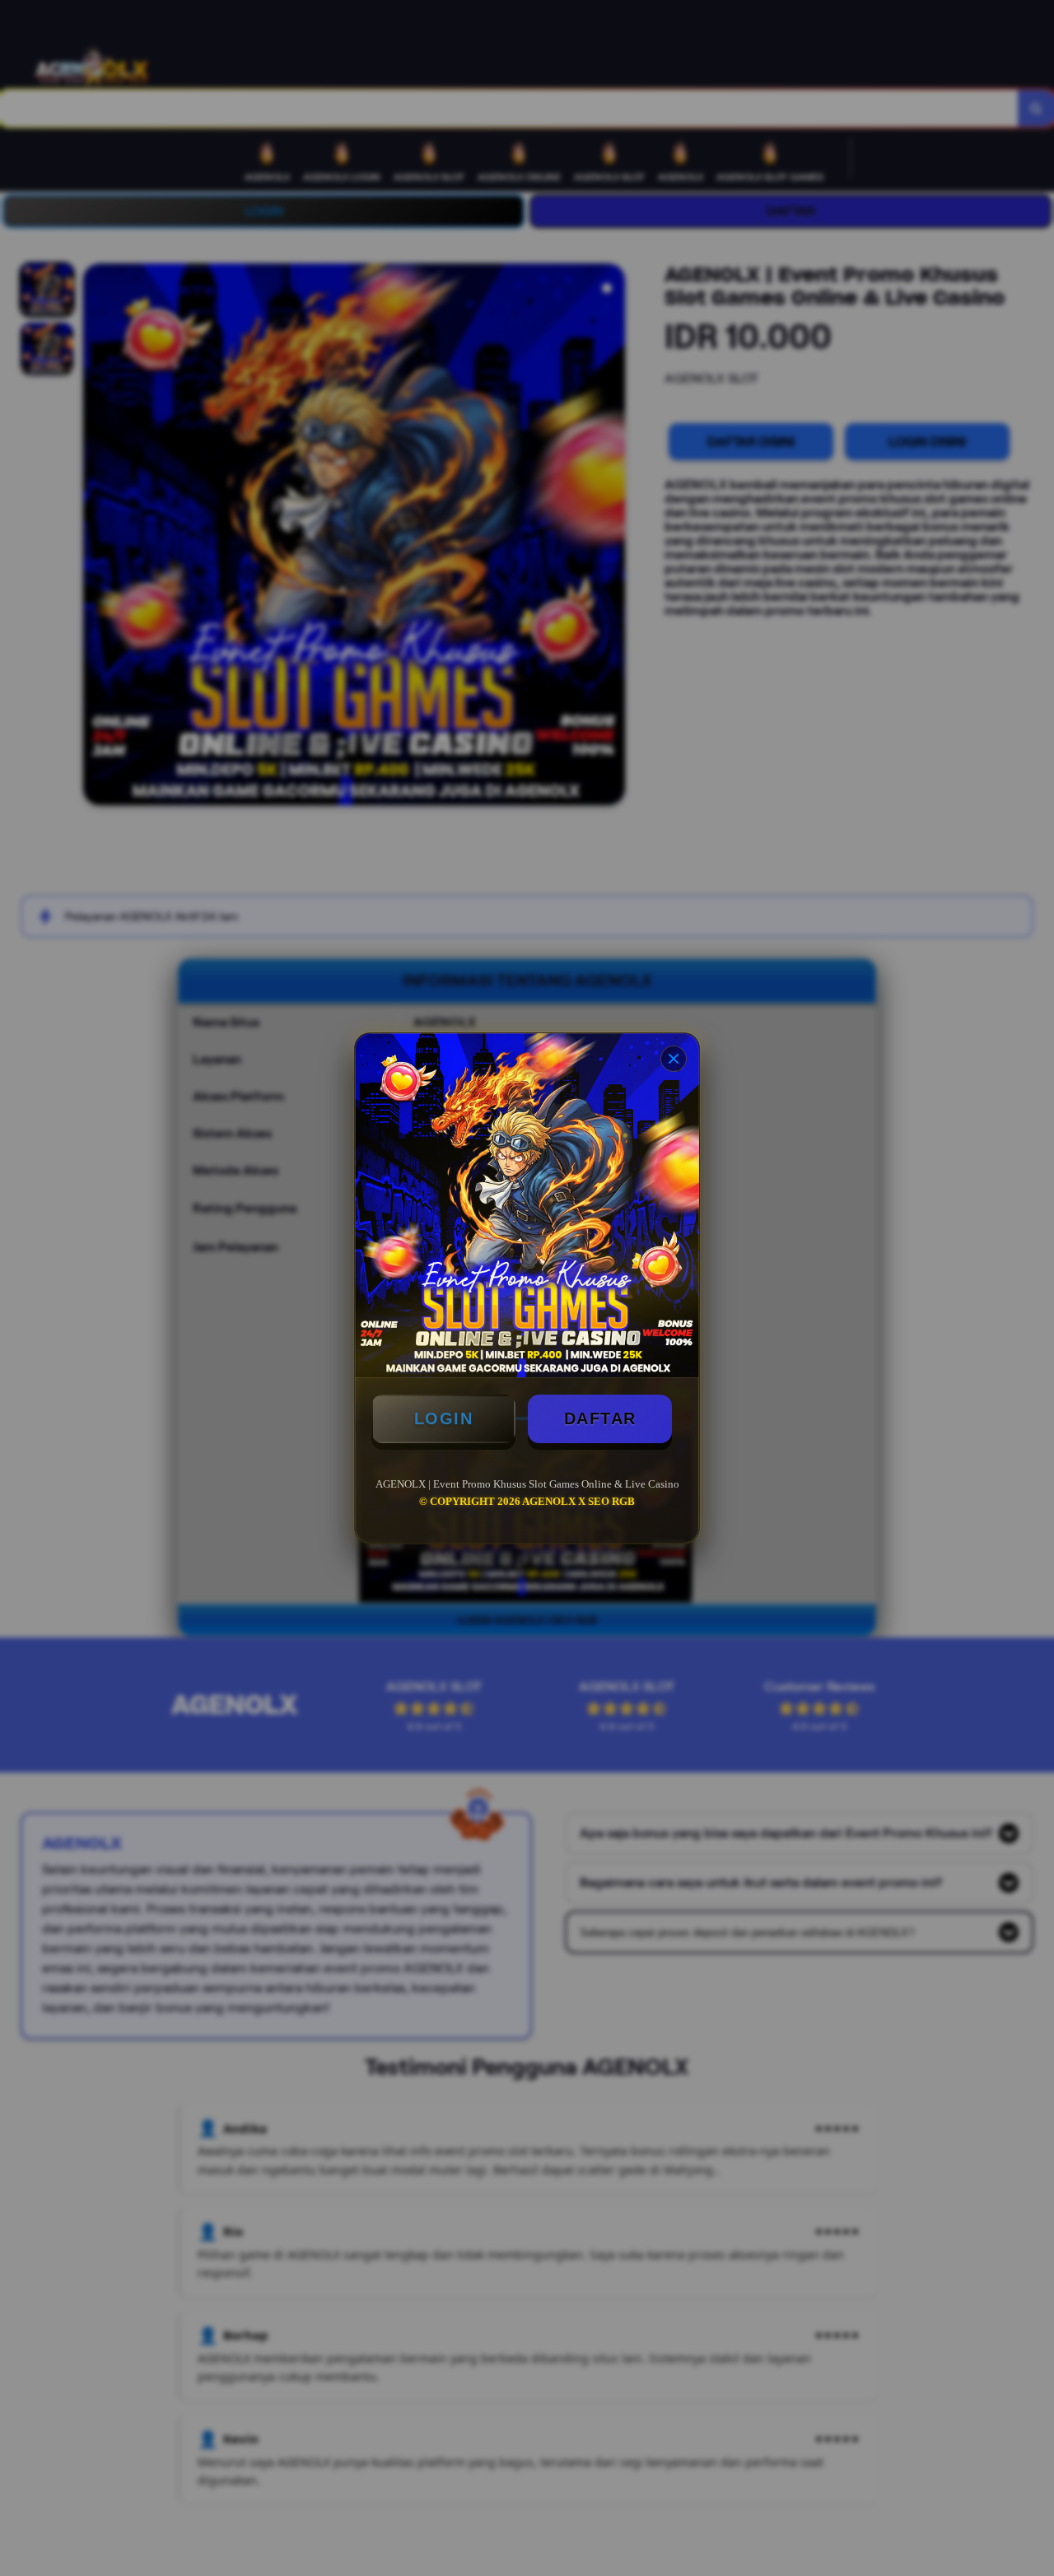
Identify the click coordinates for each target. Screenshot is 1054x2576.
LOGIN (444, 1418)
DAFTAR (600, 1418)
